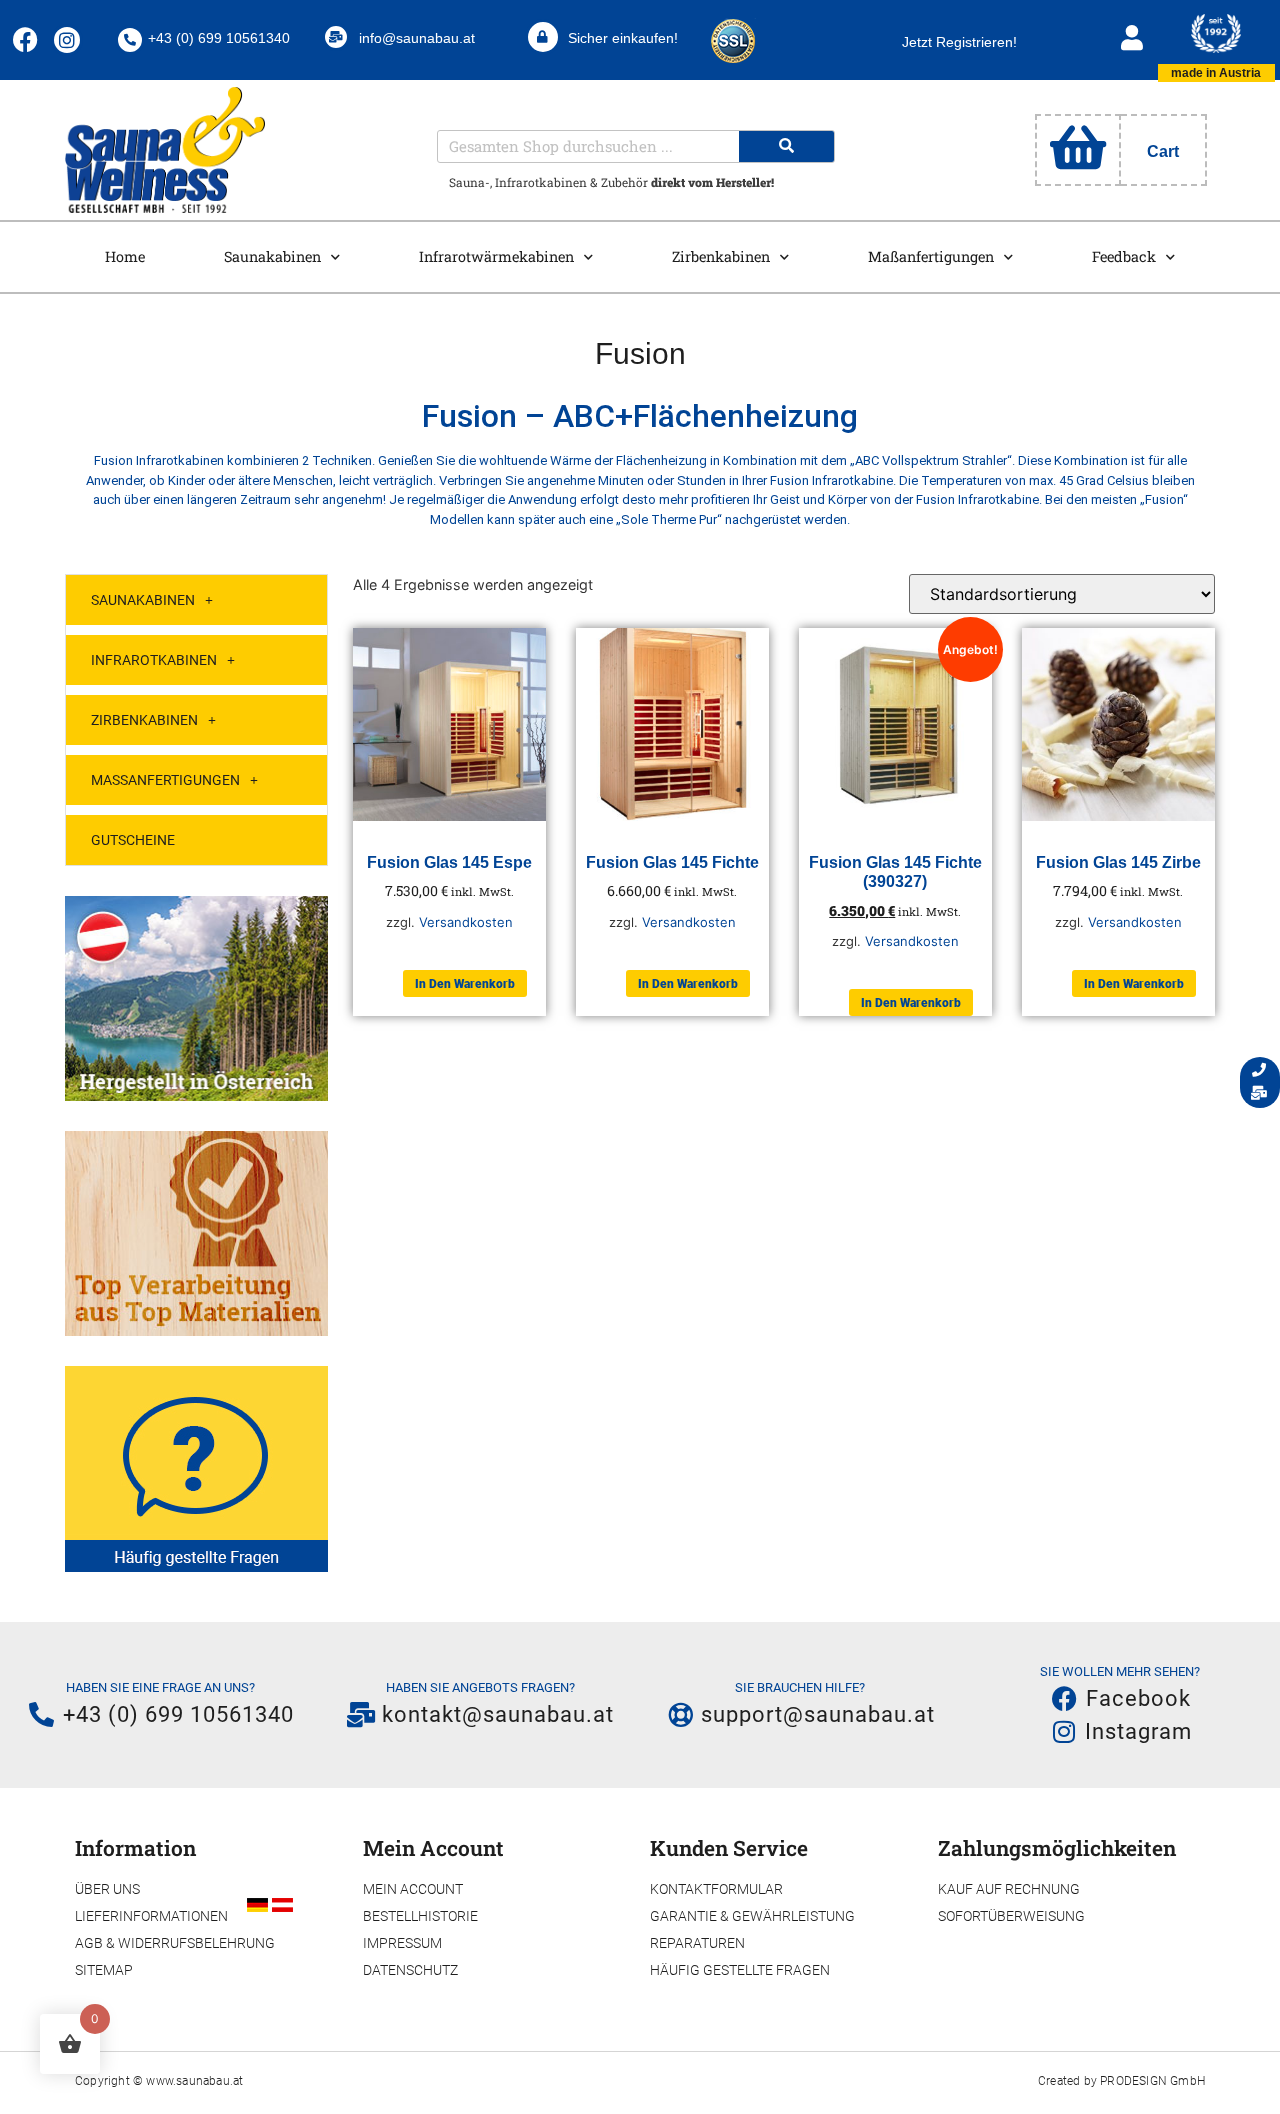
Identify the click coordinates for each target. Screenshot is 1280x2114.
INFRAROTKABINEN (154, 660)
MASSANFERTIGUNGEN (165, 780)
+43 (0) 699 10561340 (219, 38)
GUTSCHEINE (133, 840)
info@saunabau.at (417, 38)
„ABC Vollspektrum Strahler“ (931, 460)
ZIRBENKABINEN (144, 720)
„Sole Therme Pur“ (669, 519)
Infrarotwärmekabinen (496, 256)
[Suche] (787, 146)
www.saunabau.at (194, 2081)
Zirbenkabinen (721, 256)
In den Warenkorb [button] (465, 984)
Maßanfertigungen (931, 256)
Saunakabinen (272, 256)
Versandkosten (466, 922)
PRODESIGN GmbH (1152, 2081)
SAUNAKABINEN (143, 600)
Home (125, 256)
